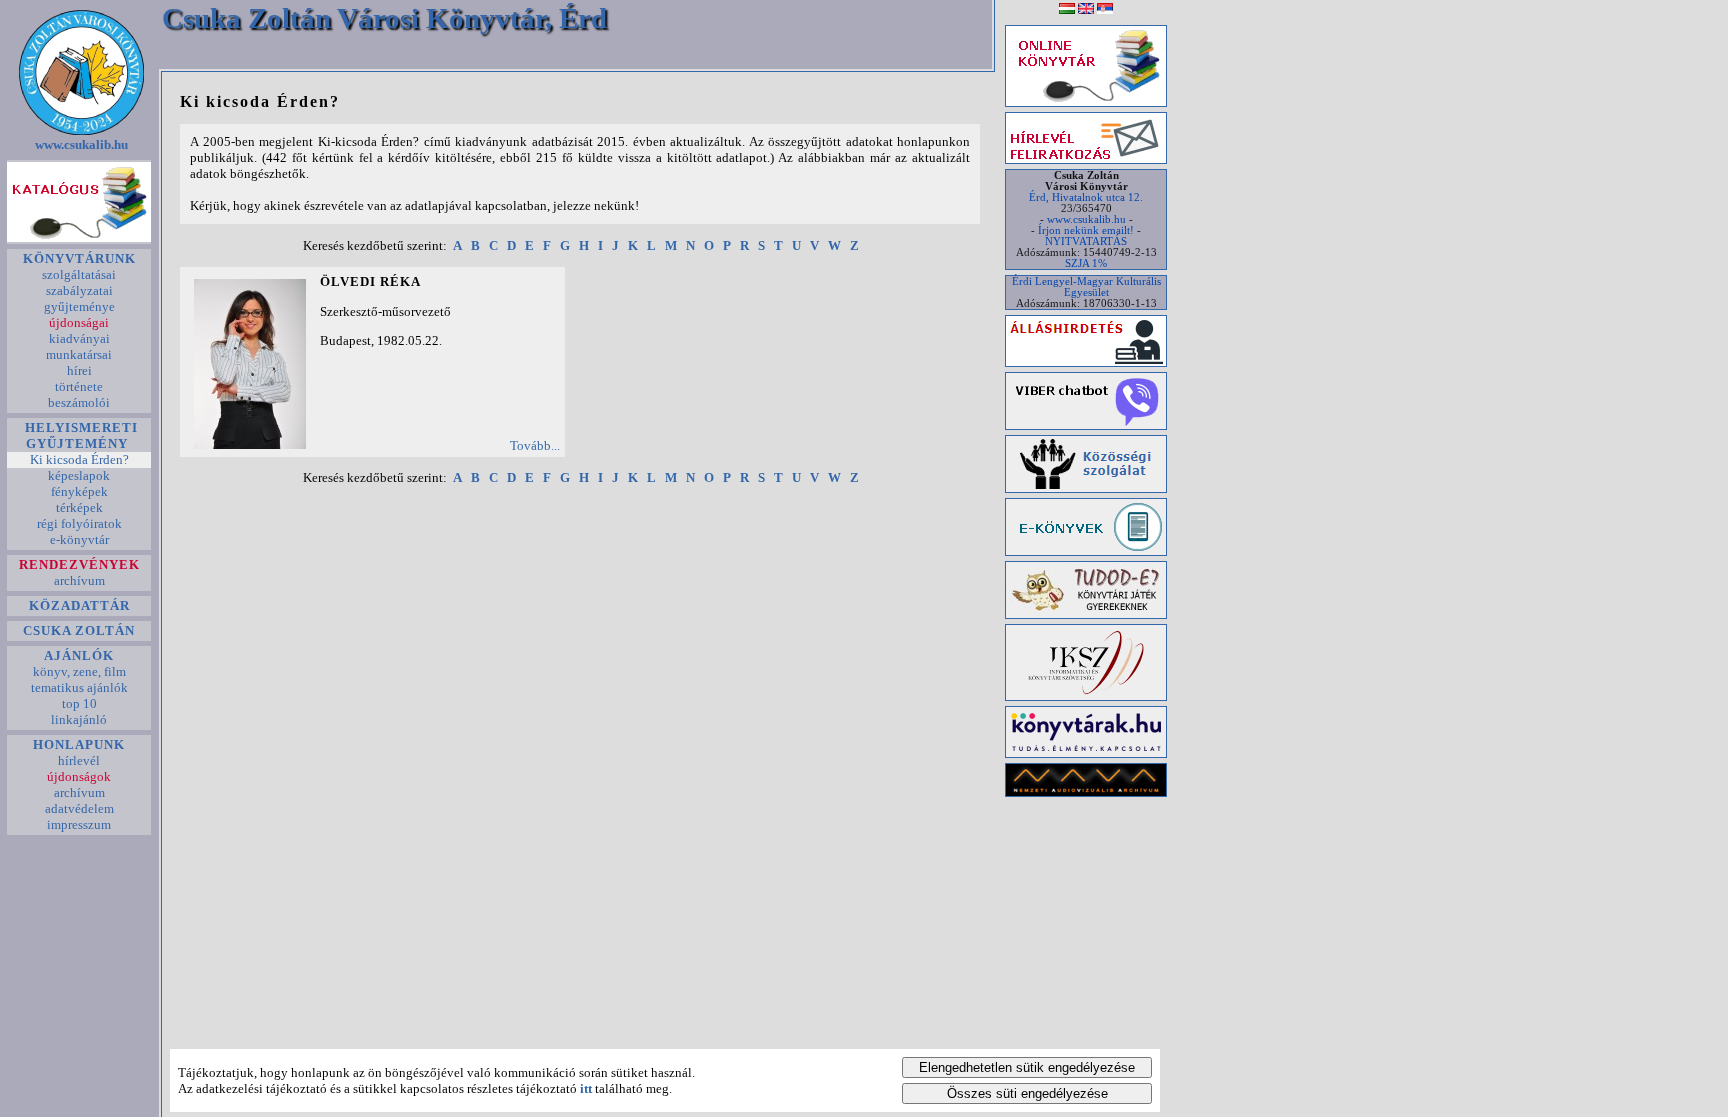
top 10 (79, 703)
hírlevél (79, 760)
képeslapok (79, 475)
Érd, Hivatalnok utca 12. (1086, 197)
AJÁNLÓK (79, 655)
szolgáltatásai (79, 274)
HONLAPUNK (79, 744)
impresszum (79, 824)
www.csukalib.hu (81, 144)
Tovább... (535, 445)
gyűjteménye (79, 306)
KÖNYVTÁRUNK (79, 258)
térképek (79, 507)
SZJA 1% (1086, 263)
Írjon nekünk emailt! (1086, 230)
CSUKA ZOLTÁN (79, 630)
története (79, 386)
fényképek (79, 491)
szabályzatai (79, 290)
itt (586, 1088)
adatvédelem (79, 808)
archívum (79, 580)
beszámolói (79, 402)
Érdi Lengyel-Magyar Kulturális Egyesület (1086, 287)
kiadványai (79, 338)
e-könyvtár (79, 539)
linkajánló (79, 719)
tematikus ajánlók (79, 687)
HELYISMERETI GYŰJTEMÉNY (79, 435)
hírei (79, 370)
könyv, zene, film (79, 671)
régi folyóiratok (79, 523)
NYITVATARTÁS (1086, 241)
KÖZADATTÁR (79, 605)
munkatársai (79, 354)
